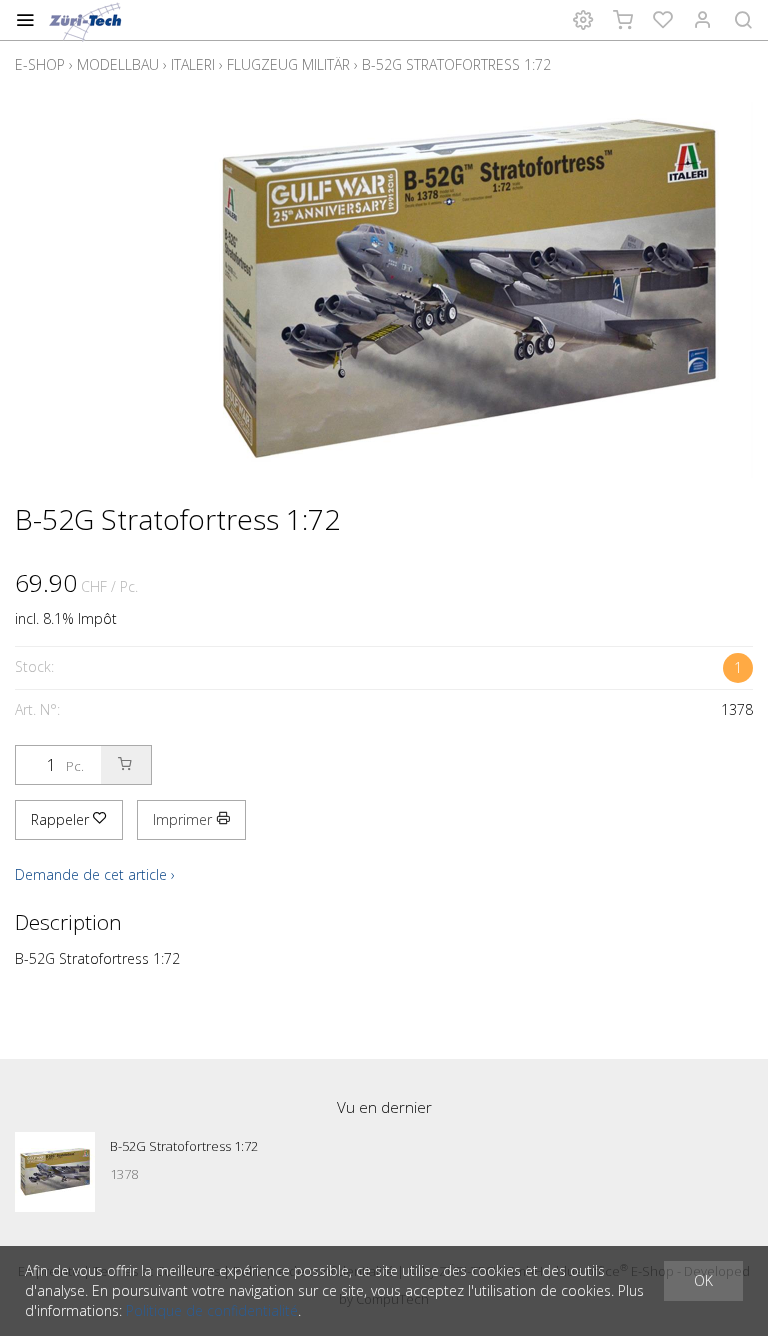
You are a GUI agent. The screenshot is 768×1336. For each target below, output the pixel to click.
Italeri (193, 64)
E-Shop (40, 64)
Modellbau (118, 64)
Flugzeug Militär (288, 64)
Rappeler (62, 819)
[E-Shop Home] (87, 20)
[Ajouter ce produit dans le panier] (126, 765)
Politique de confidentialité (212, 1310)
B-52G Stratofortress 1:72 (456, 64)
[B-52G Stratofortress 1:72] (55, 1172)
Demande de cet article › (95, 874)
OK (703, 1280)
